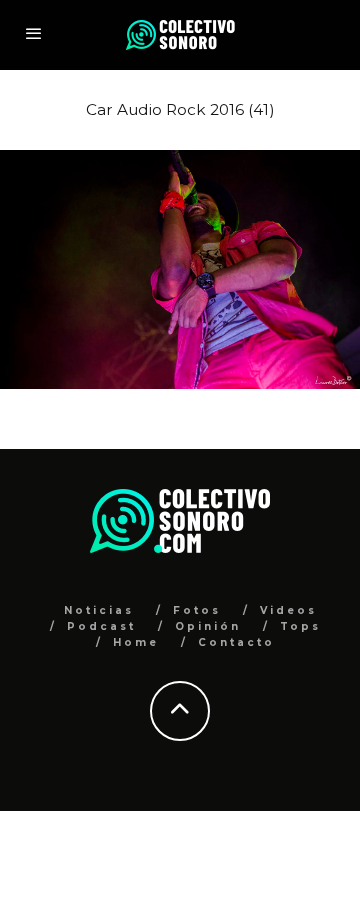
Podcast (101, 626)
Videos (288, 610)
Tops (300, 626)
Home (136, 642)
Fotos (197, 610)
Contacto (236, 642)
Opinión (208, 626)
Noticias (99, 610)
